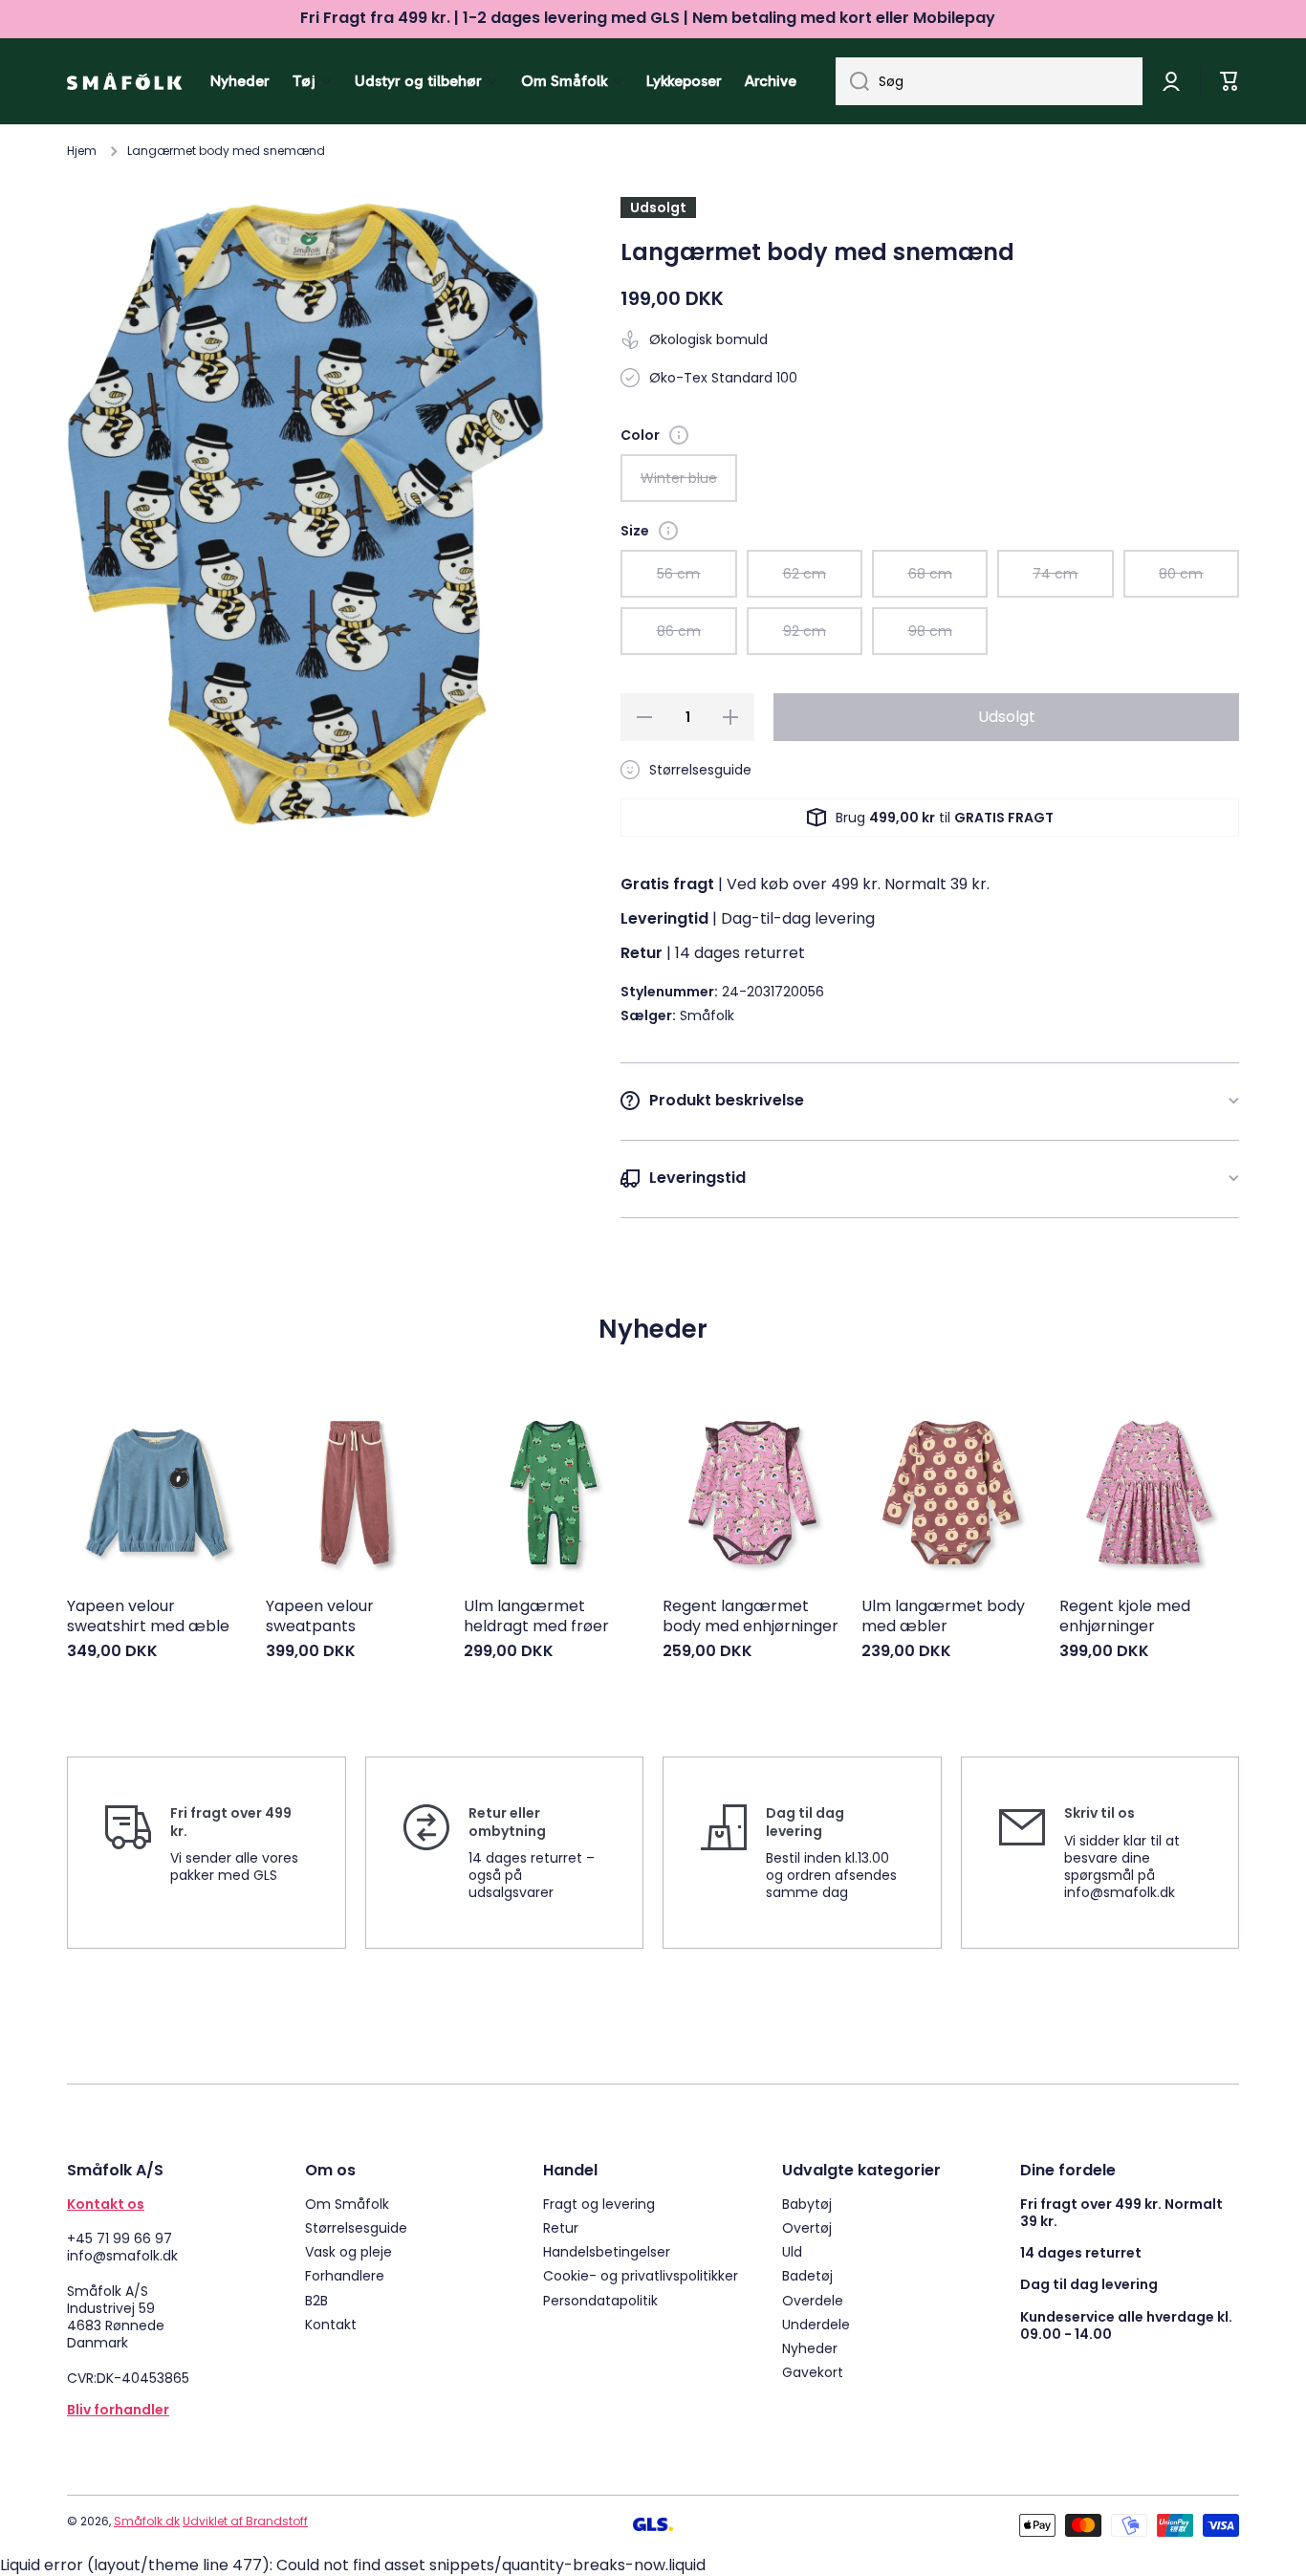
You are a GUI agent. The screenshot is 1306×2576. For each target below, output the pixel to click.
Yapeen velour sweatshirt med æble (148, 1617)
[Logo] (124, 81)
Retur (561, 2227)
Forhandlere (345, 2275)
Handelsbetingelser (607, 2251)
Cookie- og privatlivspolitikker (641, 2275)
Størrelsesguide (356, 2227)
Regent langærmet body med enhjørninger (751, 1617)
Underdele (816, 2324)
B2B (316, 2300)
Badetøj (807, 2275)
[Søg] (852, 81)
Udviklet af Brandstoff (245, 2521)
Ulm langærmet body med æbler (943, 1617)
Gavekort (813, 2372)
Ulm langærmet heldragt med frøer (536, 1617)
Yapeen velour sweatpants (320, 1617)
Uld (792, 2251)
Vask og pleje (348, 2251)
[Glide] (679, 435)
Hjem (82, 151)
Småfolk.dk (147, 2521)
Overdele (813, 2300)
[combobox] (989, 81)
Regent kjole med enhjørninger (1125, 1617)
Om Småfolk (347, 2204)
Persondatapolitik (600, 2300)
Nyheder (810, 2348)
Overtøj (807, 2227)
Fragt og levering (599, 2204)
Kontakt (331, 2324)
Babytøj (807, 2204)
